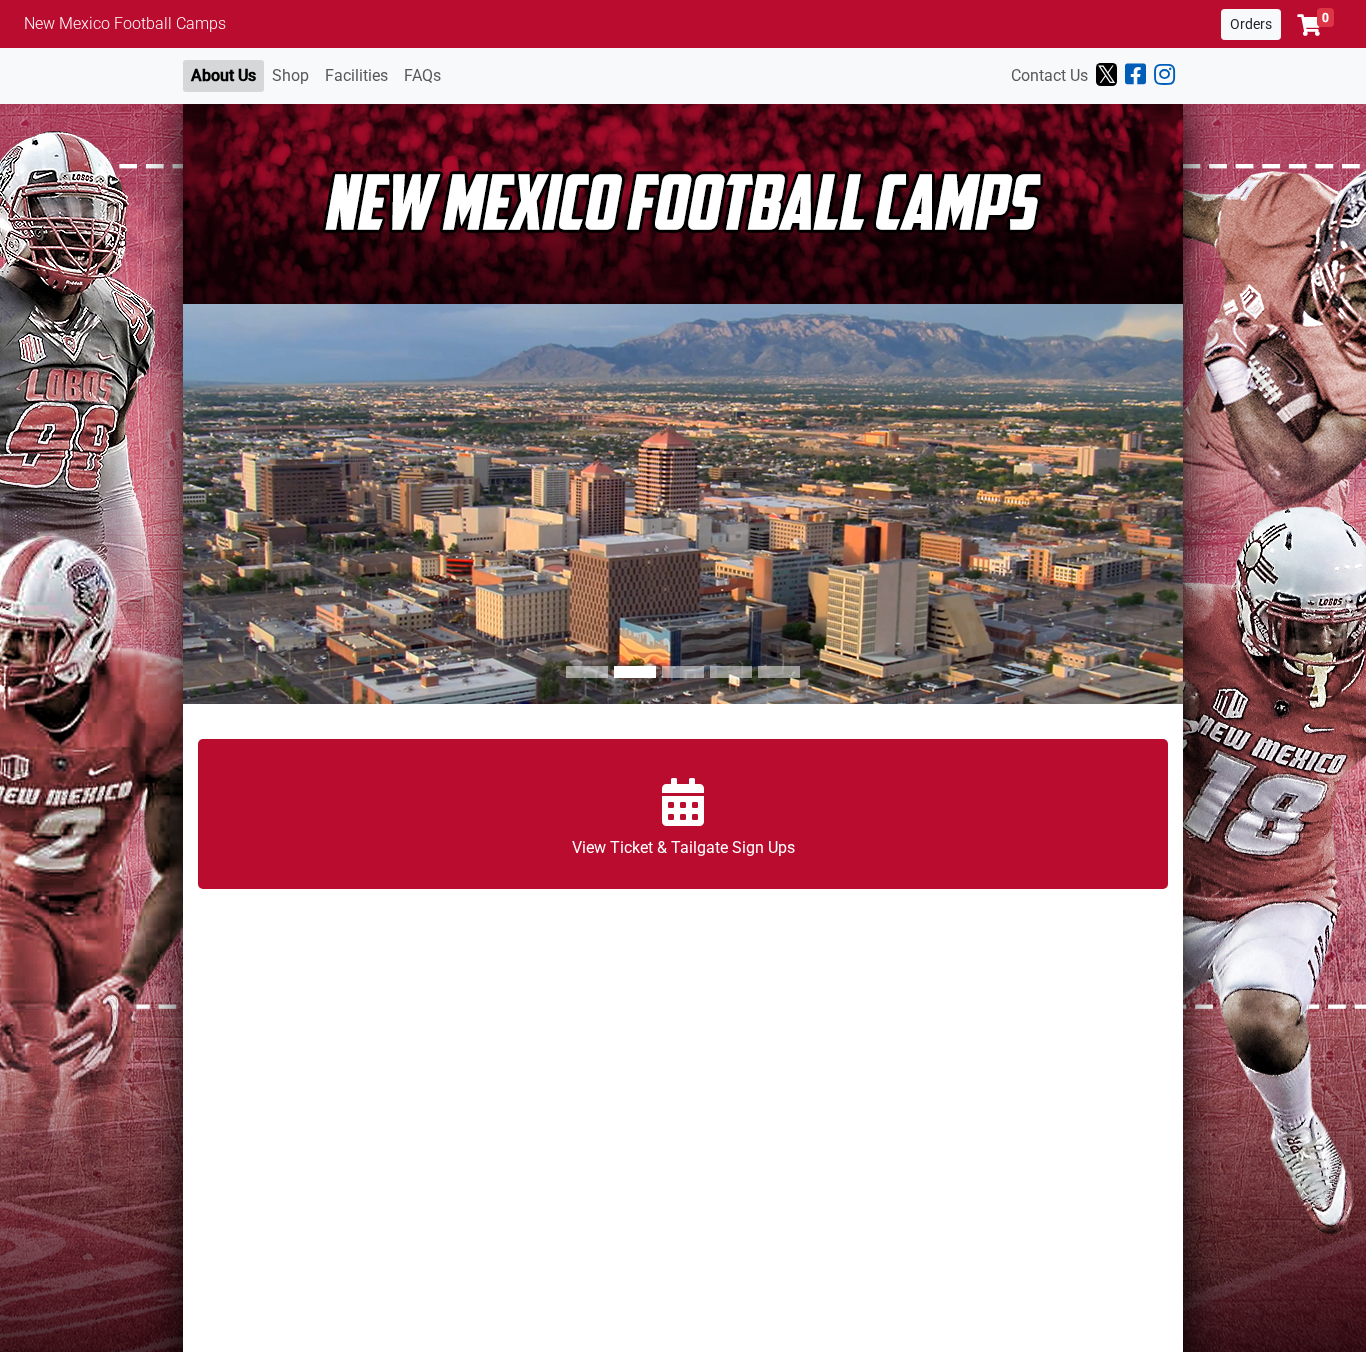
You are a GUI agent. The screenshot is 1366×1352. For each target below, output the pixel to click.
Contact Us (1049, 75)
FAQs (422, 75)
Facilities (356, 75)
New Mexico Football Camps (125, 23)
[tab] (587, 672)
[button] (1315, 25)
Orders (1251, 24)
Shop (290, 75)
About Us (223, 75)
